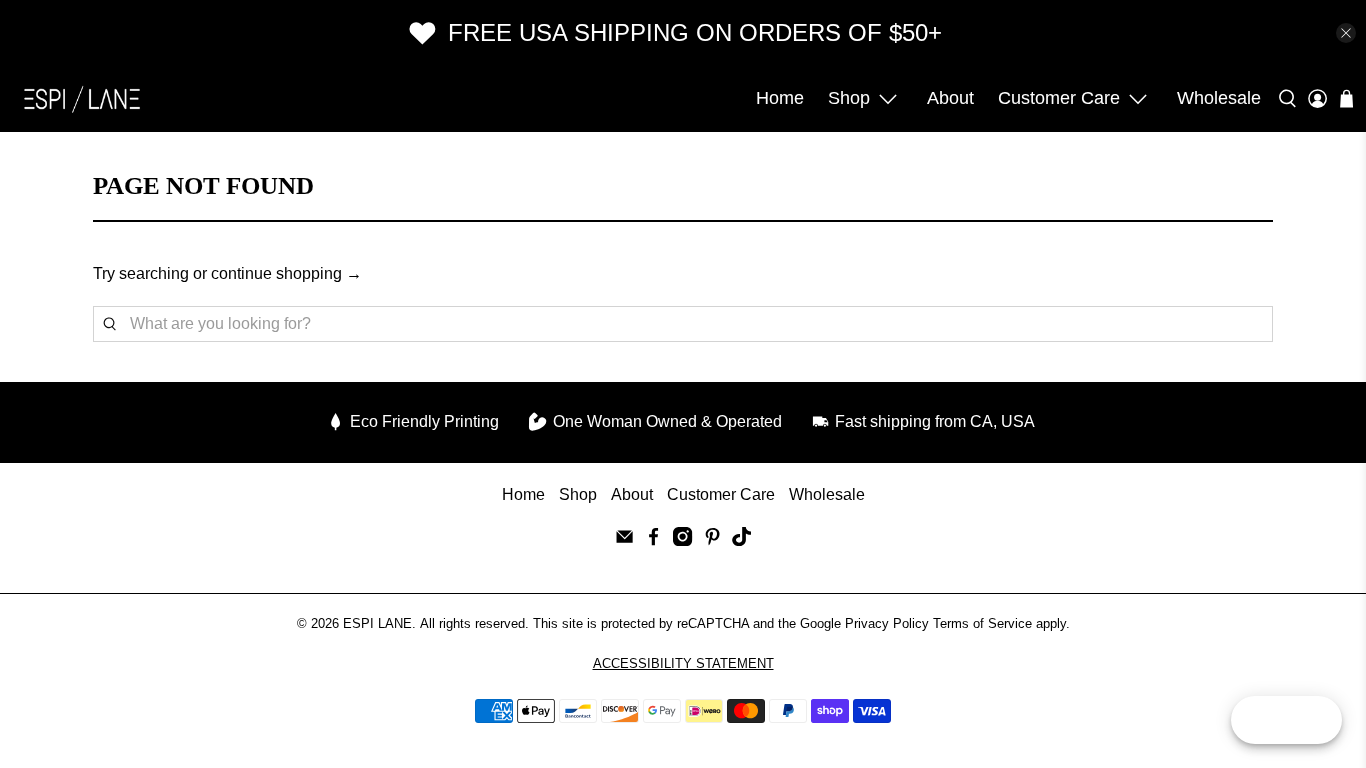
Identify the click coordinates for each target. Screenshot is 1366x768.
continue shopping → (286, 273)
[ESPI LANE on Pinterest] (712, 540)
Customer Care (1059, 98)
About (950, 98)
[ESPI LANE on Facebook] (653, 540)
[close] (1346, 33)
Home (780, 98)
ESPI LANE (377, 623)
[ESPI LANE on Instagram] (682, 540)
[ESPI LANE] (82, 99)
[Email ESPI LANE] (624, 540)
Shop (849, 98)
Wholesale (1219, 98)
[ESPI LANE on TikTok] (741, 540)
